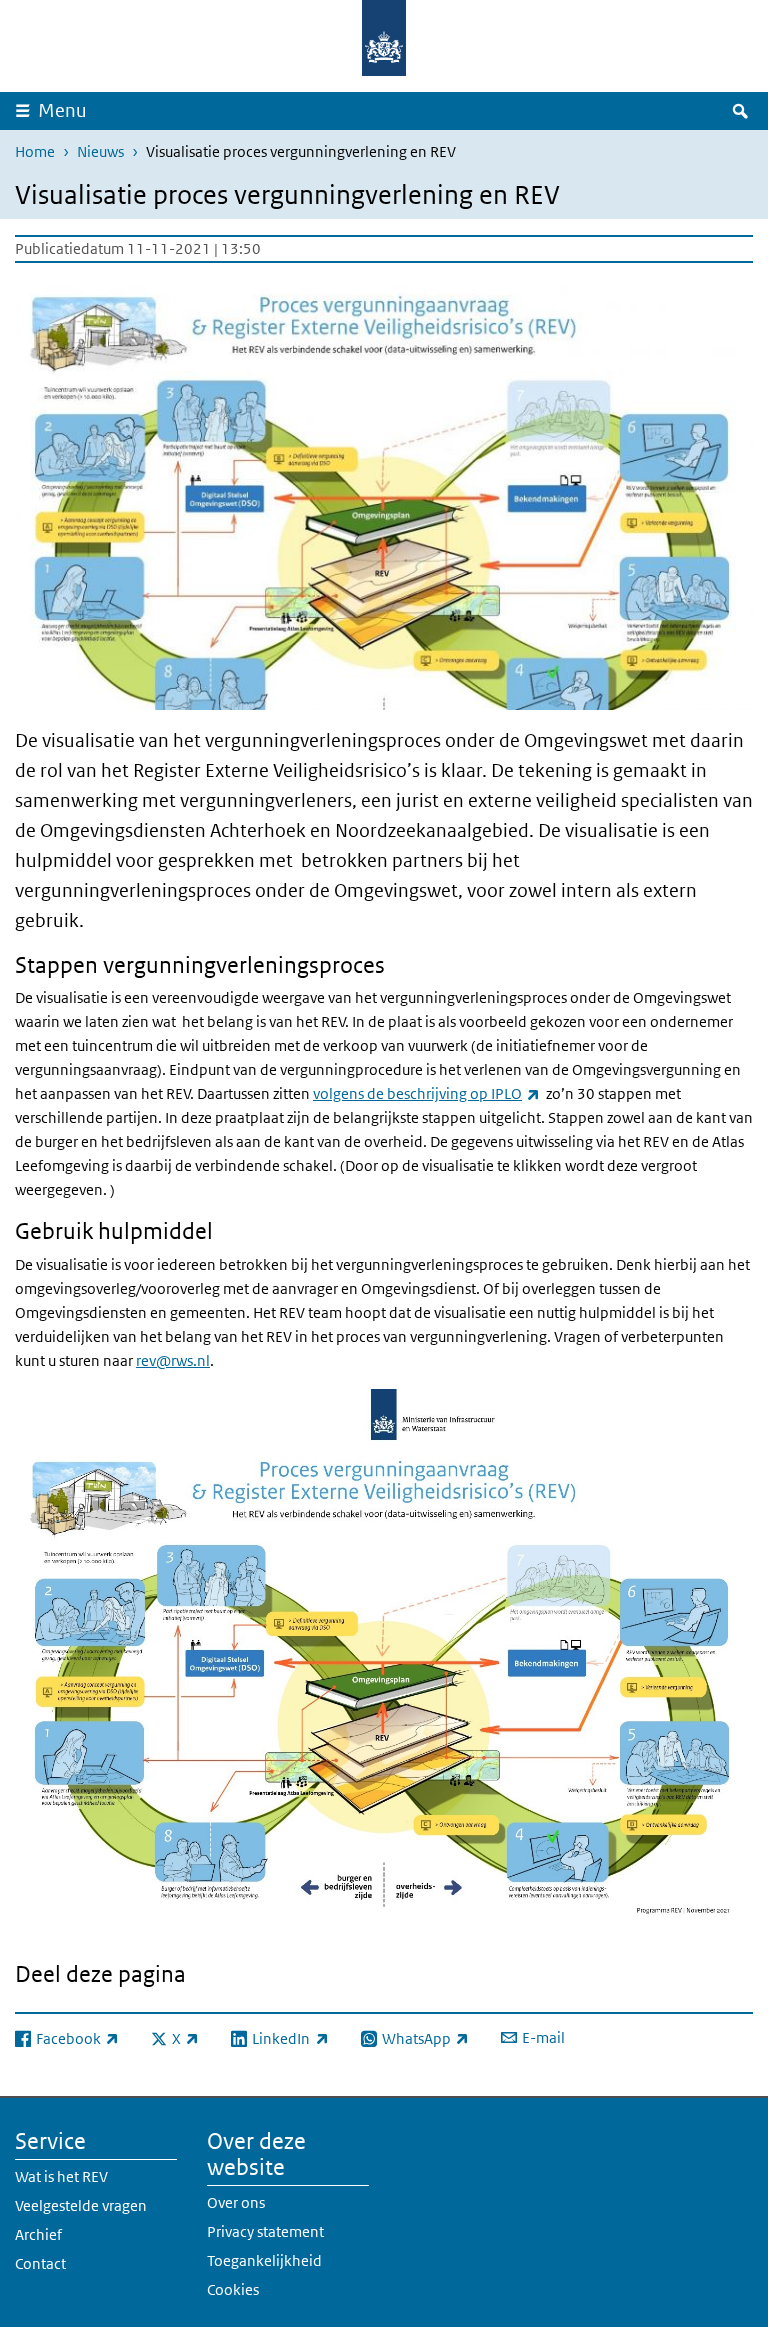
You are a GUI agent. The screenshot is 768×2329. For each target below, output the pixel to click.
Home (35, 151)
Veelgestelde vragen (81, 2205)
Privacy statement (265, 2231)
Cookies (233, 2289)
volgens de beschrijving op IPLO (426, 1093)
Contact (40, 2263)
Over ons (236, 2202)
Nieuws (100, 151)
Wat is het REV (61, 2176)
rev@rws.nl (173, 1360)
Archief (38, 2234)
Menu (62, 110)
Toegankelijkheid (264, 2260)
